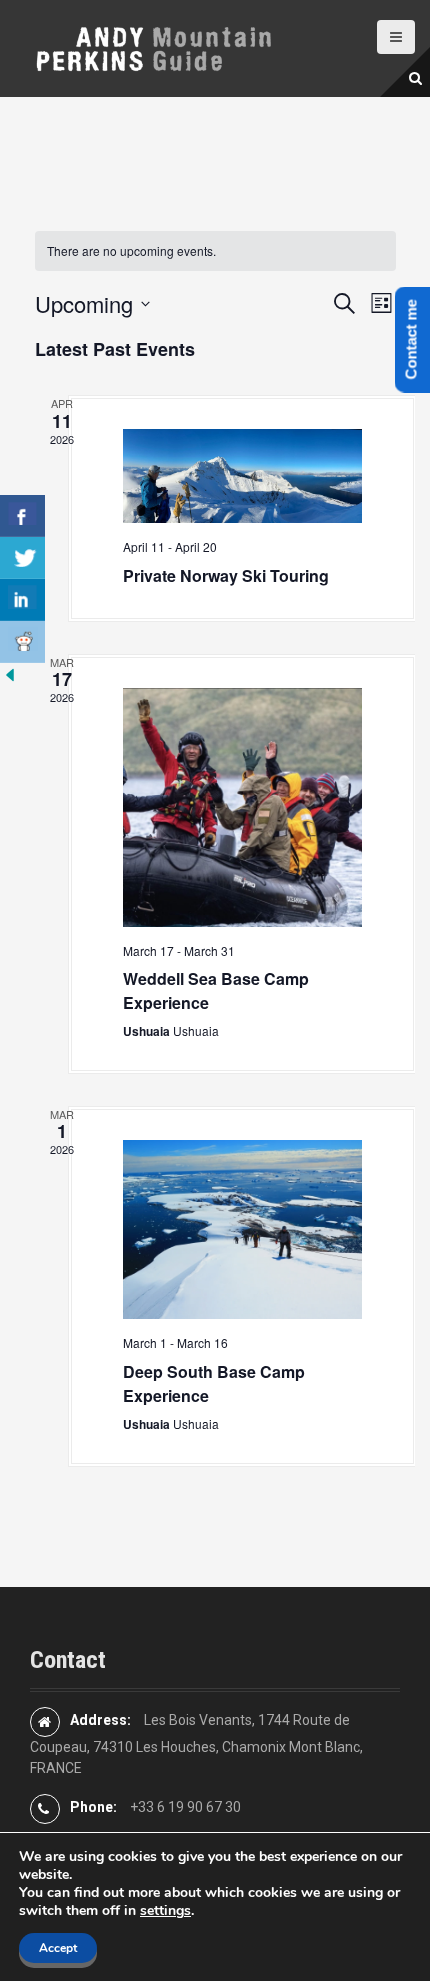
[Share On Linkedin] (22, 600)
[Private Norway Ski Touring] (242, 476)
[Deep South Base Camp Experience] (242, 1229)
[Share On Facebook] (22, 516)
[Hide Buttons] (10, 673)
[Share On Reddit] (22, 642)
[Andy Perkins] (152, 47)
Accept (58, 1948)
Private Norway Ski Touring (226, 575)
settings (165, 1911)
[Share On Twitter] (22, 558)
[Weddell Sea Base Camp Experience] (242, 807)
